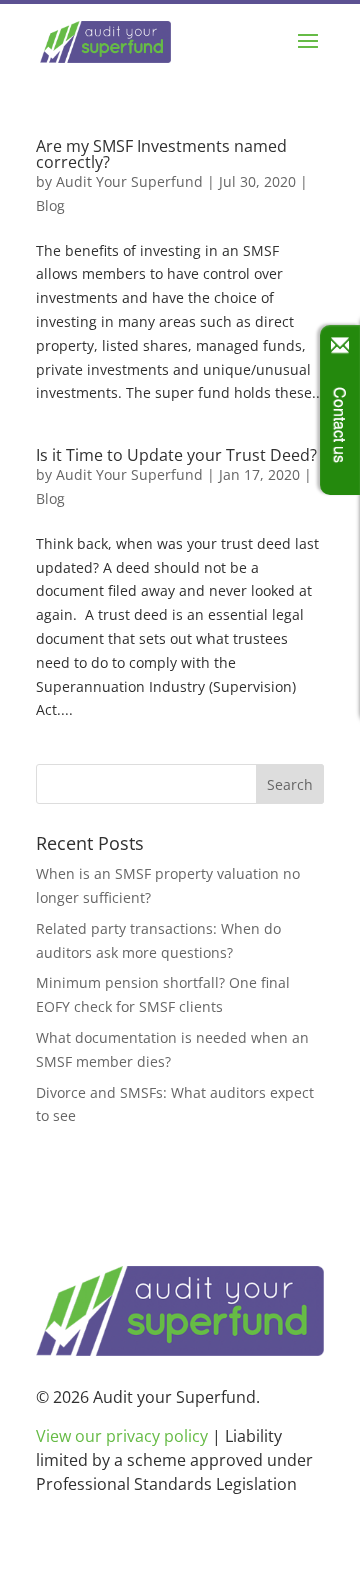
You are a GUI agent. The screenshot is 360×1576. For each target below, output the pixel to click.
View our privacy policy (122, 1436)
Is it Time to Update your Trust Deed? (176, 455)
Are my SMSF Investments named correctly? (161, 154)
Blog (50, 205)
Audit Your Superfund (129, 181)
